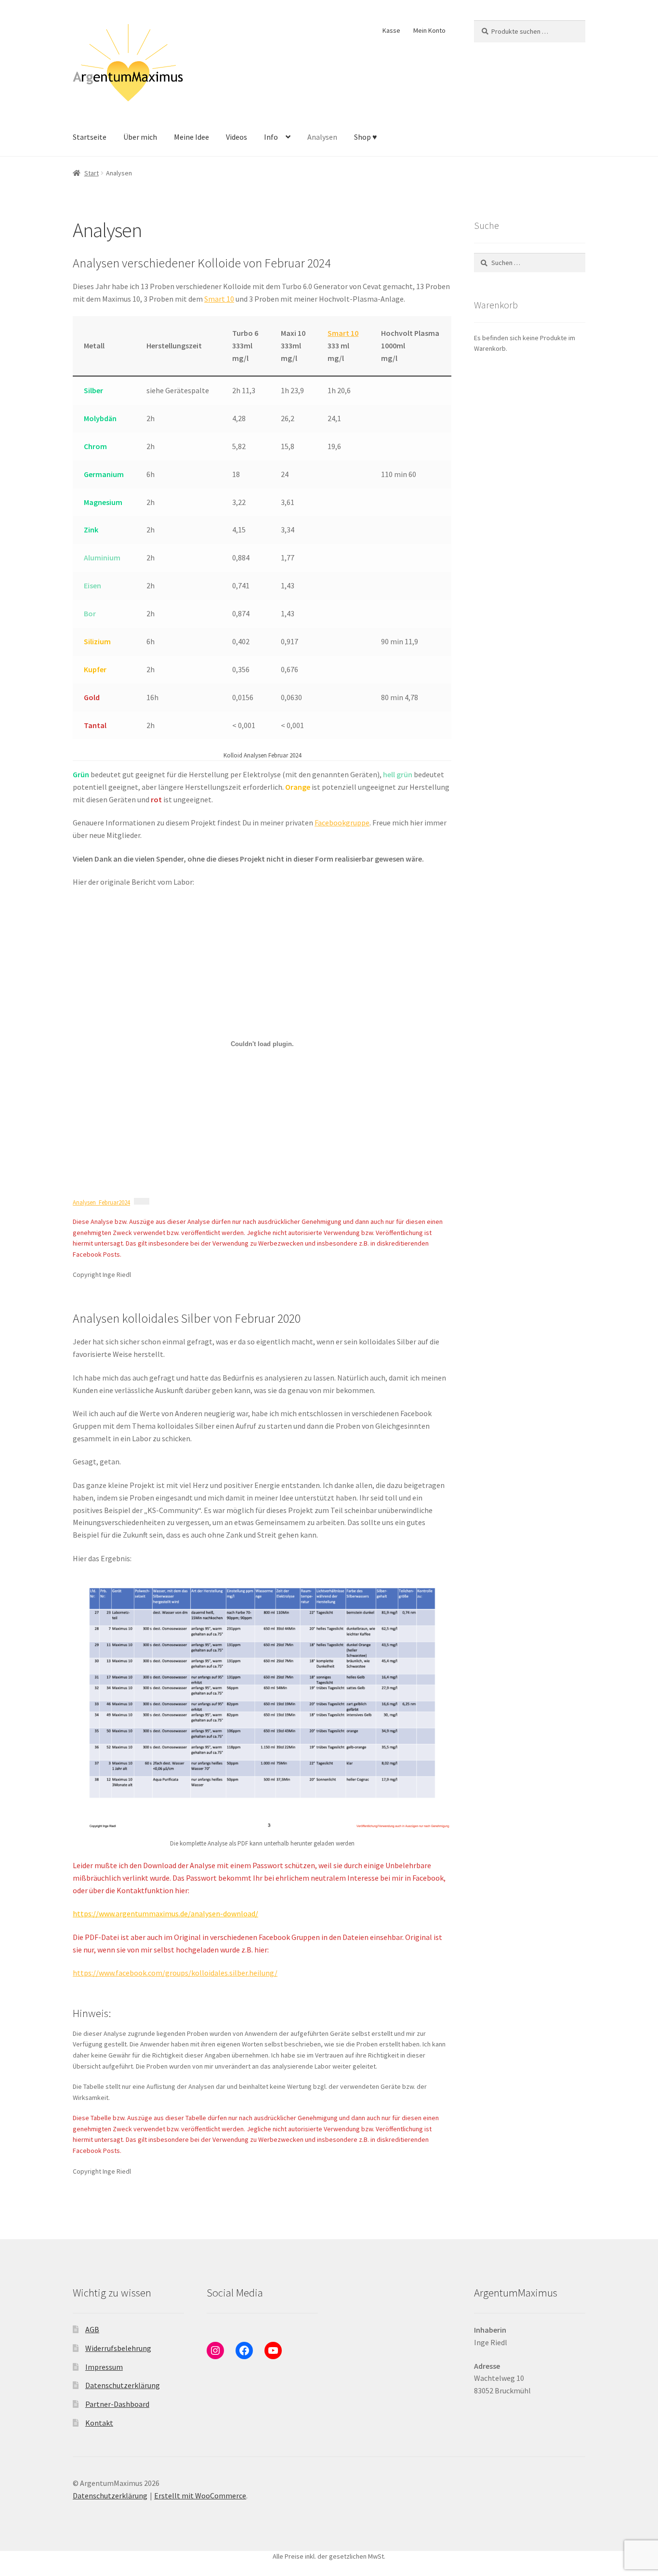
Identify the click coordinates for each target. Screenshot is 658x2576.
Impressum (104, 2367)
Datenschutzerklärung (123, 2385)
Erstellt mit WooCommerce (200, 2496)
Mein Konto (429, 30)
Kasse (391, 30)
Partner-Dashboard (117, 2404)
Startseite (90, 137)
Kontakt (99, 2423)
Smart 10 (219, 299)
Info (271, 137)
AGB (92, 2329)
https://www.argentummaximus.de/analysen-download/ (165, 1913)
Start (92, 173)
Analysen (322, 137)
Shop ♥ (366, 137)
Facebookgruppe (342, 823)
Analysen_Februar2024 (101, 1202)
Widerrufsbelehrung (118, 2348)
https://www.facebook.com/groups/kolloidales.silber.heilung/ (175, 1973)
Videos (237, 137)
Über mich (140, 137)
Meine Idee (191, 137)
